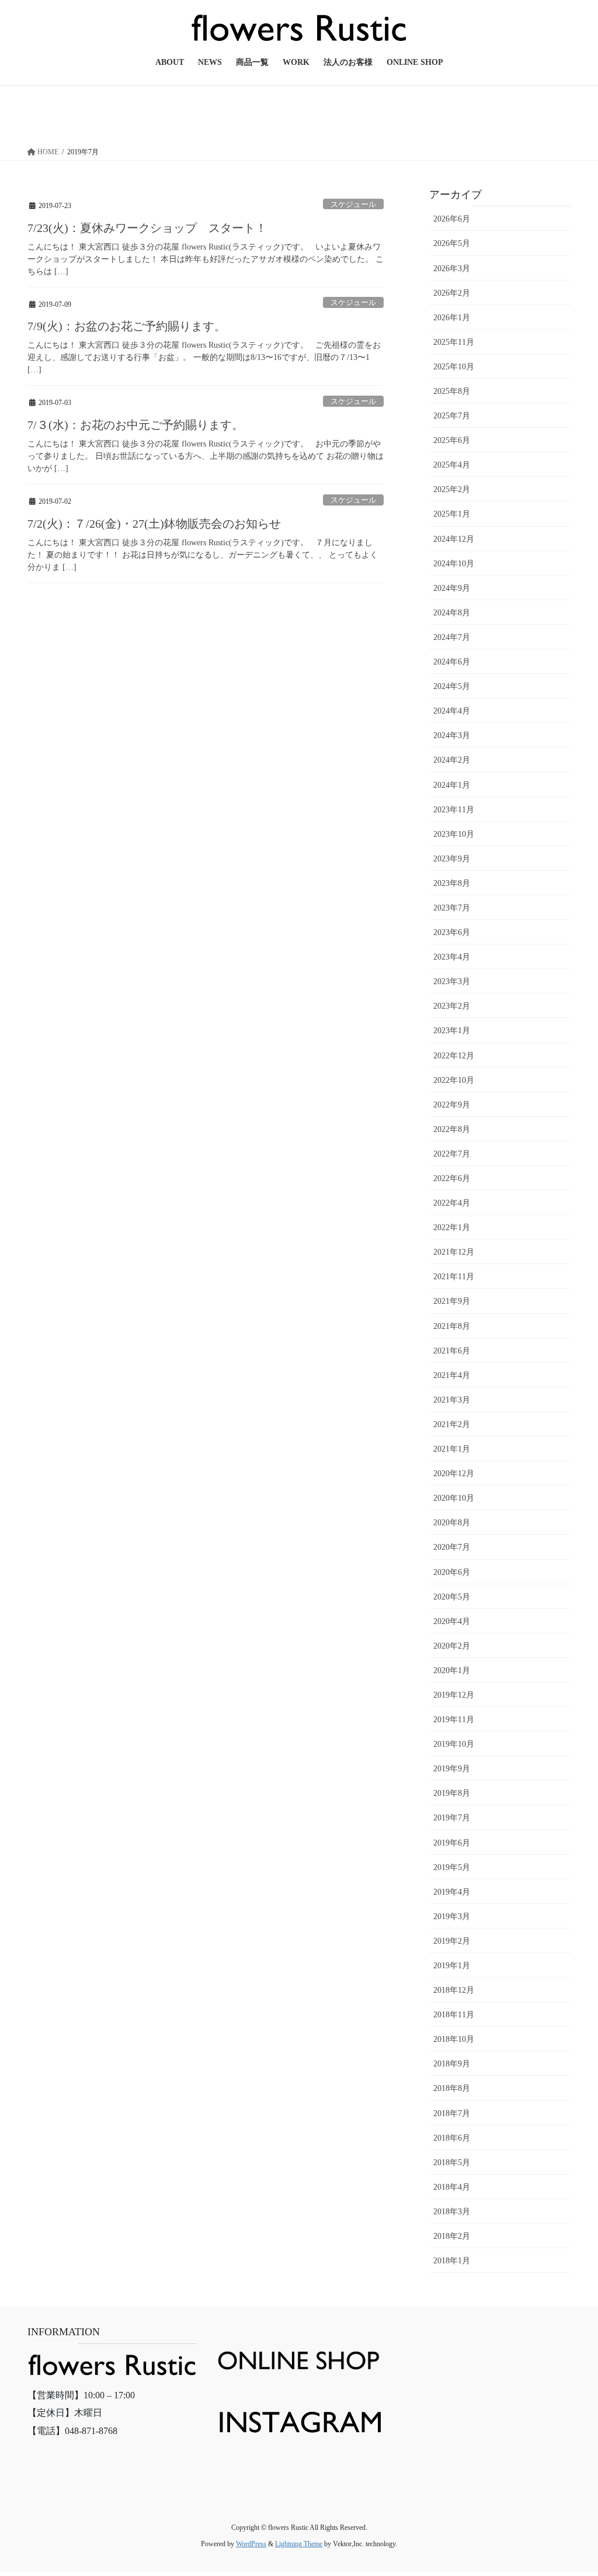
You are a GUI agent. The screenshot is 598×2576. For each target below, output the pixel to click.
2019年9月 (452, 1769)
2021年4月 (452, 1375)
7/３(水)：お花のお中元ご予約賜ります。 (135, 425)
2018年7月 (452, 2113)
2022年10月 (454, 1080)
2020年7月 (452, 1547)
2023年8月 (452, 883)
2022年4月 (452, 1203)
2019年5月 (452, 1867)
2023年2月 (452, 1006)
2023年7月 (452, 908)
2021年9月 (452, 1301)
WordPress (251, 2544)
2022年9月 (452, 1105)
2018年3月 (452, 2212)
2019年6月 (452, 1843)
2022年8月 (452, 1129)
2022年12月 (454, 1056)
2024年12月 (454, 539)
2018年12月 (454, 1990)
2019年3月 (452, 1917)
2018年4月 (452, 2187)
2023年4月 (452, 957)
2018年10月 (454, 2039)
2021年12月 (454, 1252)
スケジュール (353, 205)
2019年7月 (452, 1818)
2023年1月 (452, 1031)
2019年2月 (452, 1941)
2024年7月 (452, 637)
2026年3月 (452, 269)
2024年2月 (452, 760)
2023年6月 (452, 932)
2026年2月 (452, 293)
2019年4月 (452, 1892)
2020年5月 (452, 1597)
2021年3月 (452, 1400)
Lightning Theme (299, 2544)
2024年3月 (452, 735)
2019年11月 (454, 1720)
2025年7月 (452, 416)
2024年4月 (452, 711)
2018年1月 (452, 2261)
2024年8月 (452, 613)
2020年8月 (452, 1523)
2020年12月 (454, 1474)
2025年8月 (452, 391)
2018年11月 (454, 2015)
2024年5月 (452, 686)
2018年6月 (452, 2138)
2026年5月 (452, 243)
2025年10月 (454, 367)
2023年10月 (454, 834)
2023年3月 (452, 981)
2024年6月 (452, 662)
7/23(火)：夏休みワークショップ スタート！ (147, 228)
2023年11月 (454, 810)
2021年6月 (452, 1351)
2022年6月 (452, 1178)
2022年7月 (452, 1154)
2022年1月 (452, 1228)
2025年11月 (454, 342)
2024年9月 (452, 588)
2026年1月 (452, 318)
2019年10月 (454, 1744)
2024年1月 (452, 785)
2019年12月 (454, 1695)
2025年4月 (452, 465)
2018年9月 (452, 2064)
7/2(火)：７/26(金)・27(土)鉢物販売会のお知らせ (154, 524)
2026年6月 (452, 219)
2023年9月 (452, 859)
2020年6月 (452, 1572)
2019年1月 (452, 1966)
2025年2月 (452, 489)
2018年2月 (452, 2236)
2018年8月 (452, 2088)
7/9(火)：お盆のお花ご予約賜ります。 (127, 326)
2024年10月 (454, 564)
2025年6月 (452, 440)
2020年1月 (452, 1670)
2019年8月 (452, 1793)
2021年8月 (452, 1326)
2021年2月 (452, 1424)
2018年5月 (452, 2163)
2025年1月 (452, 514)
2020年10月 (454, 1498)
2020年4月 (452, 1621)
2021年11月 (454, 1277)
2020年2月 (452, 1646)
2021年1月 (452, 1449)
